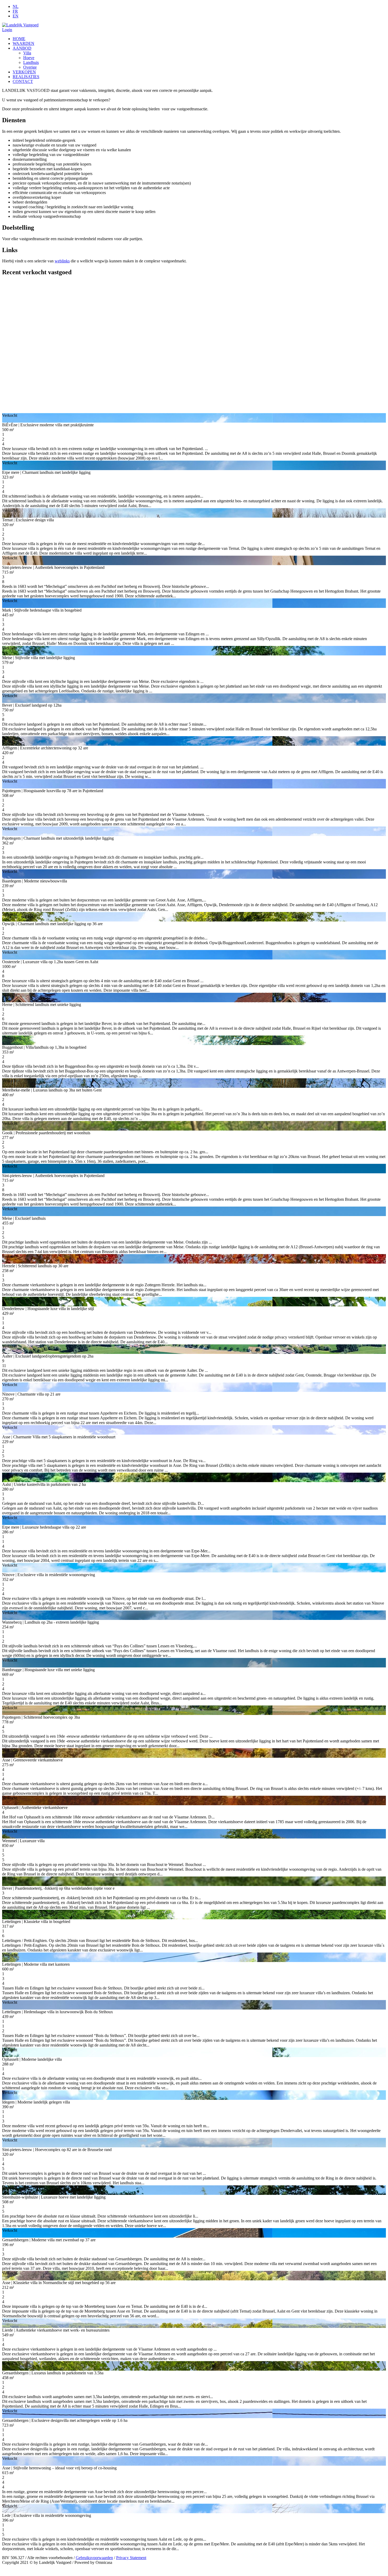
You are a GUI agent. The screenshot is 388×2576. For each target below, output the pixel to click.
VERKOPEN (24, 72)
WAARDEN (23, 43)
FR (15, 11)
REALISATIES (26, 77)
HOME (19, 39)
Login (7, 30)
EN (16, 16)
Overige (30, 67)
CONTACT (23, 81)
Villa (27, 53)
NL (16, 6)
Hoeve (29, 58)
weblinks (62, 261)
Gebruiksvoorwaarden (94, 2558)
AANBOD (22, 48)
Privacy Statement (131, 2558)
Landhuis (31, 62)
